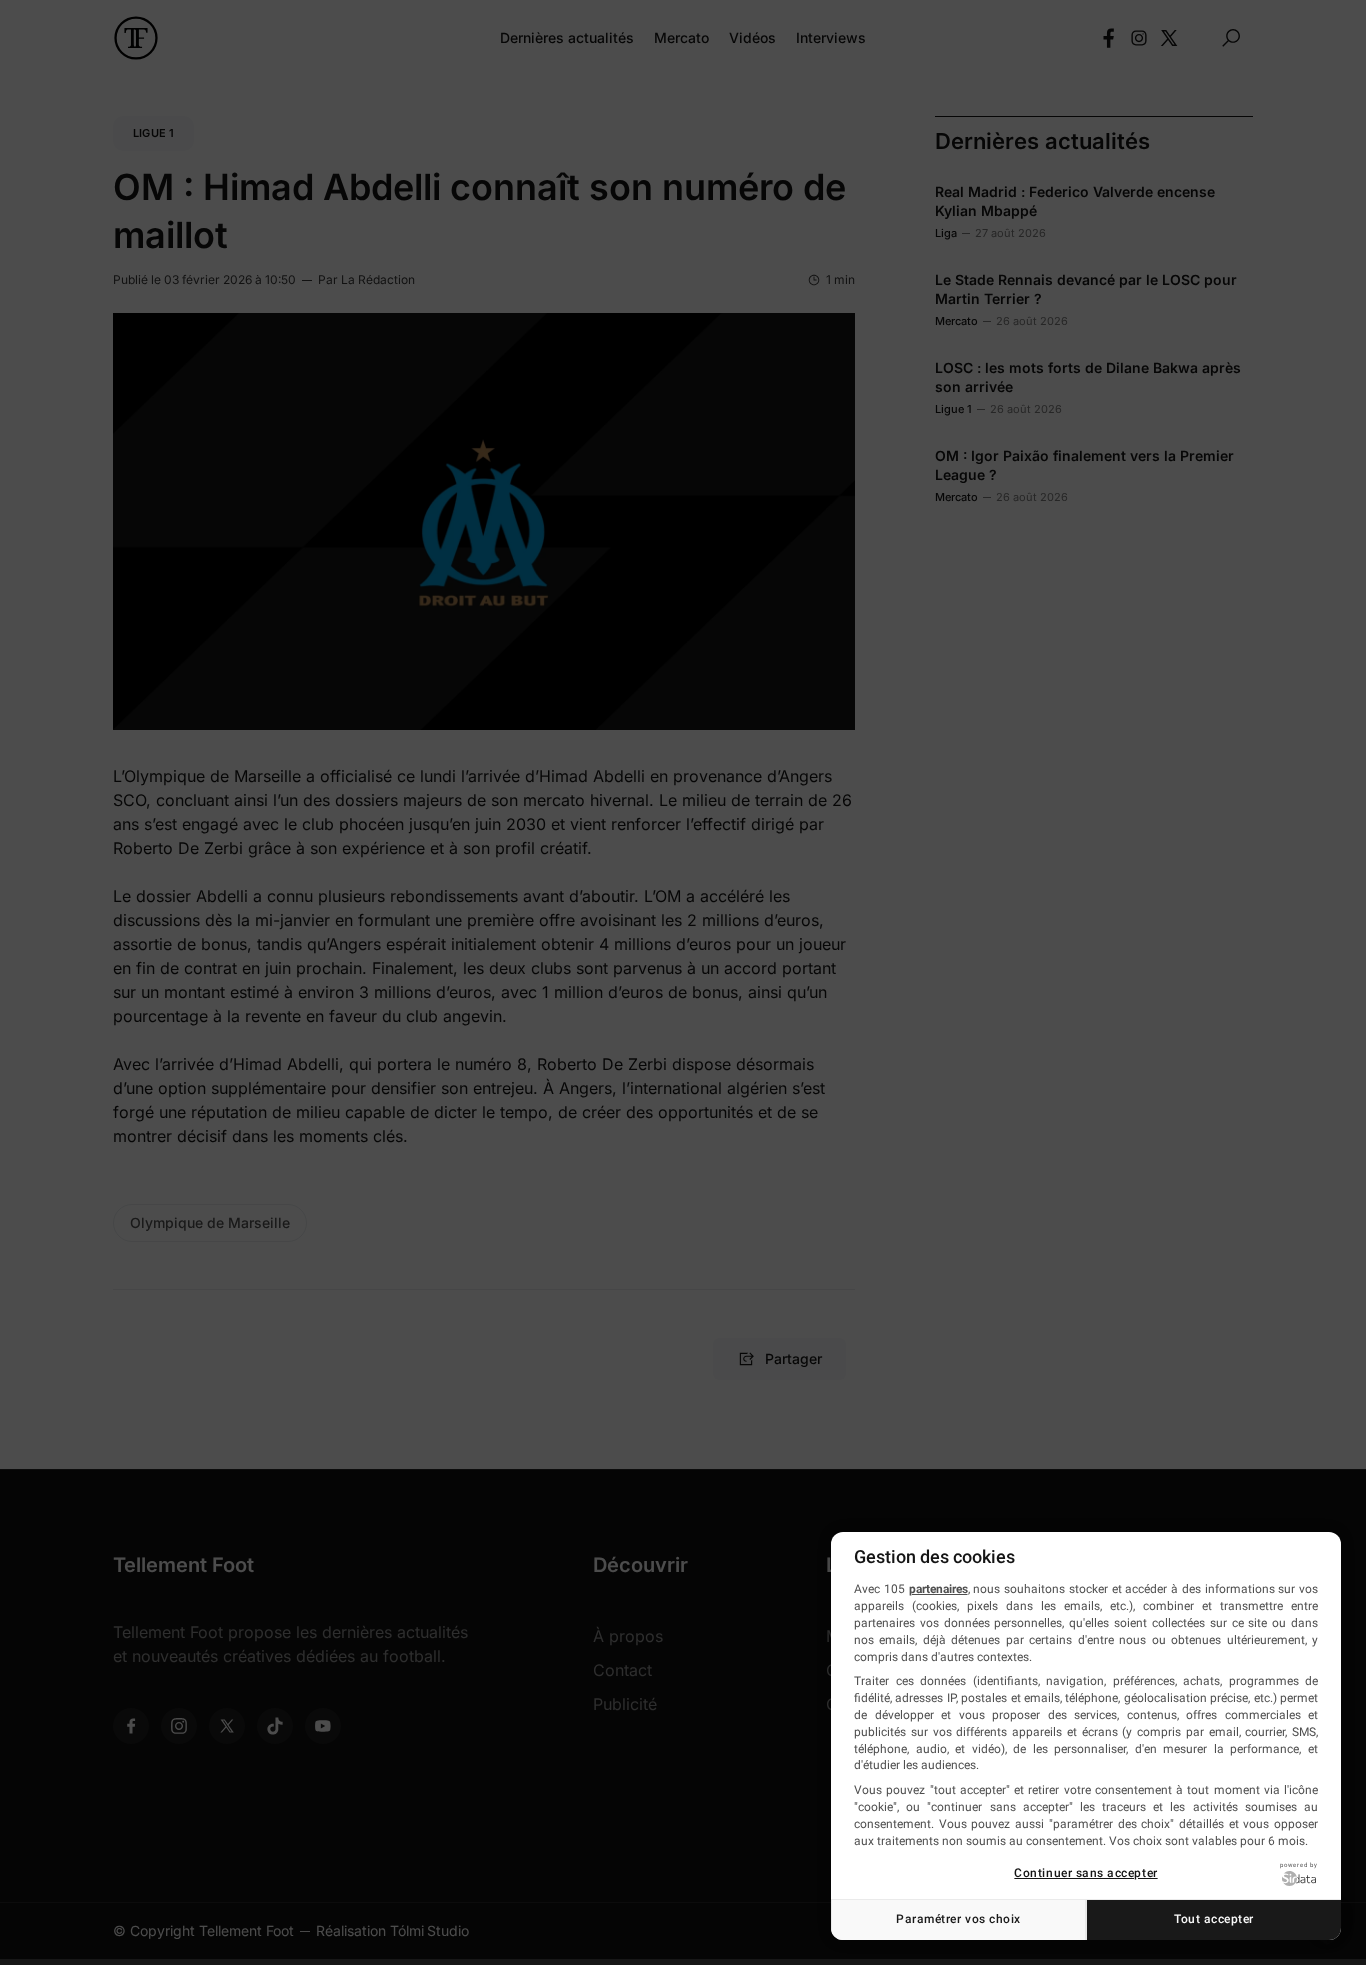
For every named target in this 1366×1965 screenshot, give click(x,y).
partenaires (938, 1589)
